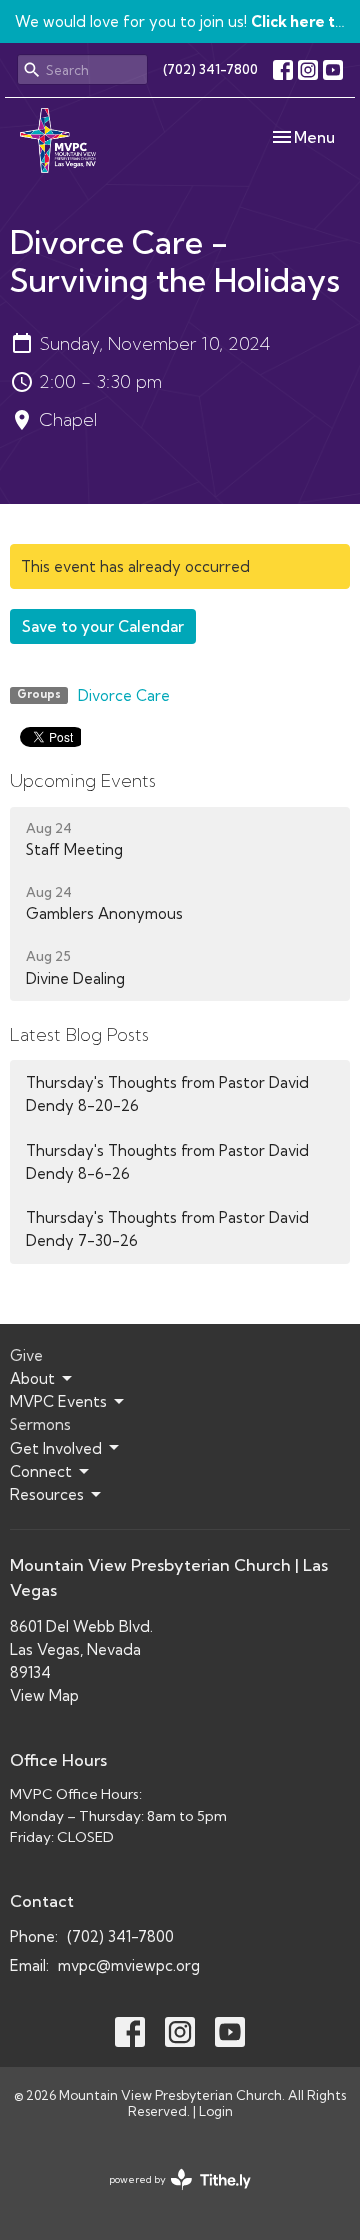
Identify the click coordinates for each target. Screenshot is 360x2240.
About (32, 1378)
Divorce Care (124, 695)
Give (26, 1355)
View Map (44, 1695)
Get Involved (56, 1448)
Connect (41, 1471)
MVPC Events (58, 1401)
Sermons (40, 1424)
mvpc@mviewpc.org (129, 1965)
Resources (47, 1494)
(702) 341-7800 (210, 69)
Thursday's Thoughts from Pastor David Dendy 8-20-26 (167, 1094)
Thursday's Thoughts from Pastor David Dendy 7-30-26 (167, 1229)
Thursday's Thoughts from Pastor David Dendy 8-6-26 (167, 1162)
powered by (172, 2196)
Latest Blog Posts (79, 1034)
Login (216, 2111)
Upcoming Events (83, 780)
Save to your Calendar (103, 626)
